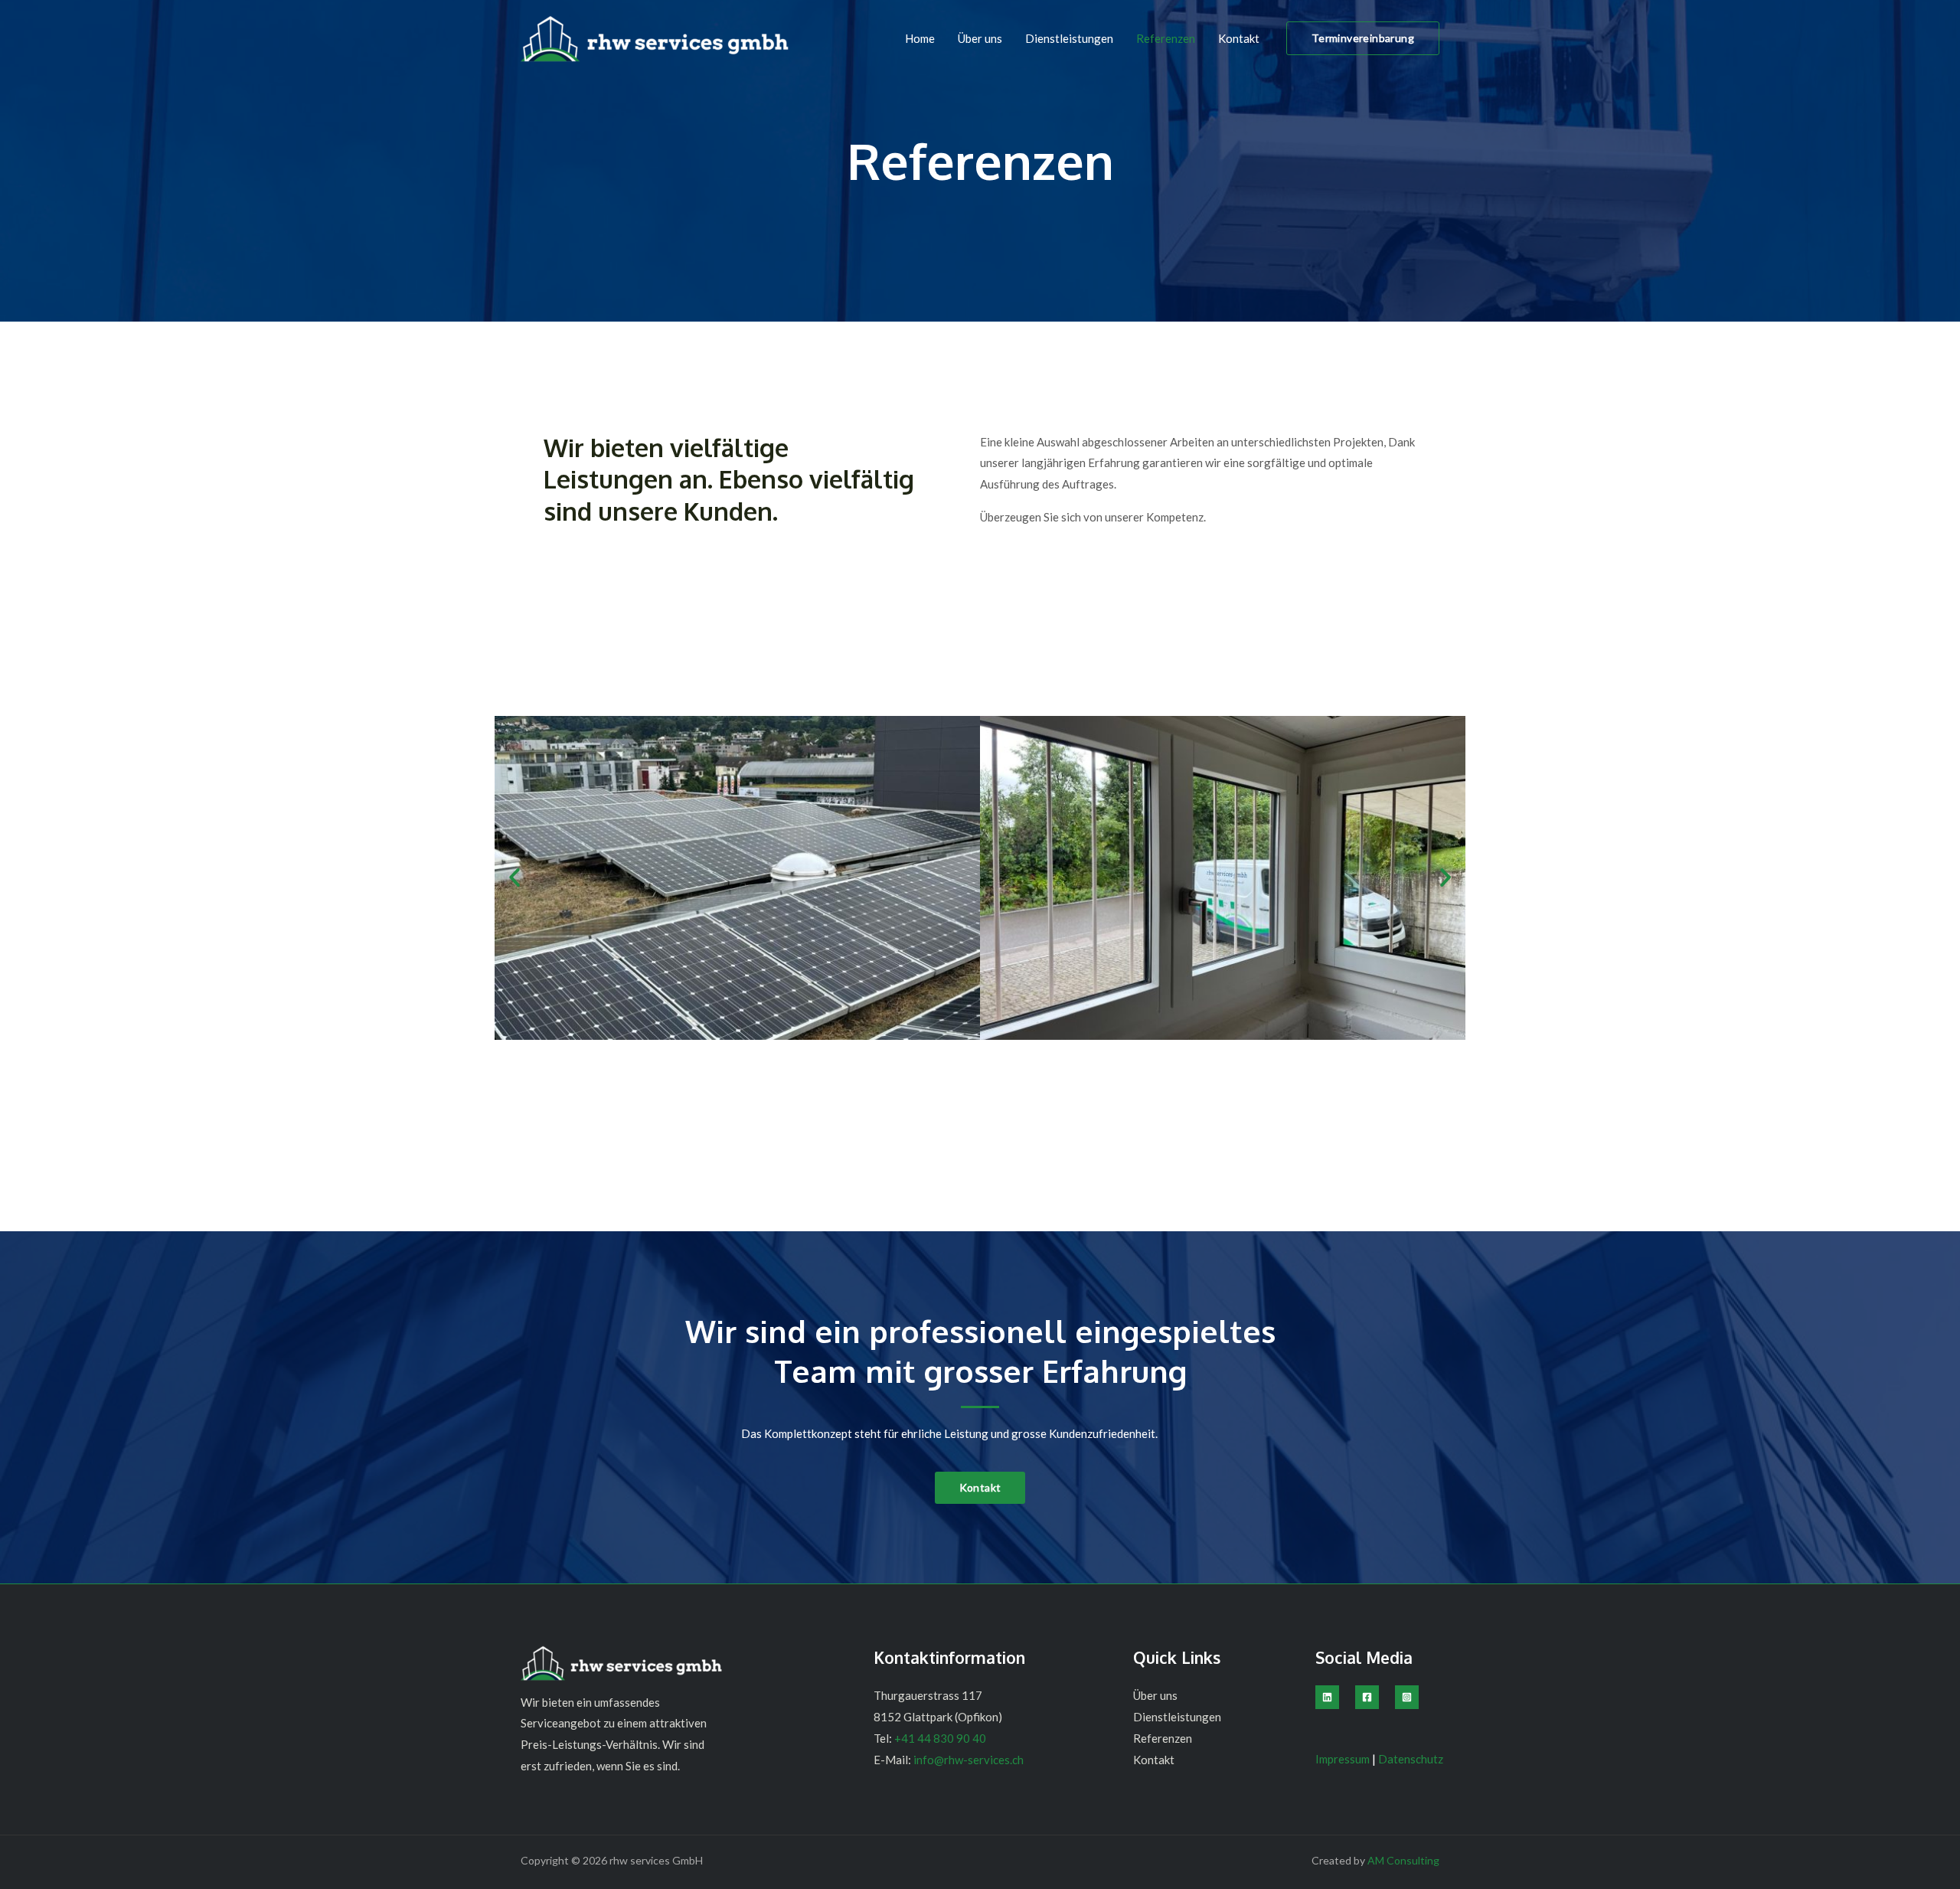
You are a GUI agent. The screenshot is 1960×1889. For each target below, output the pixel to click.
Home (920, 38)
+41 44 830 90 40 (940, 1738)
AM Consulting (1403, 1860)
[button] (1363, 38)
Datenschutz (1411, 1759)
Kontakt (1239, 38)
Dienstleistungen (1069, 38)
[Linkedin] (1327, 1697)
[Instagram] (1407, 1697)
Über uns (980, 38)
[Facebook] (1367, 1697)
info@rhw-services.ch (967, 1760)
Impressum (1344, 1759)
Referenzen (1166, 38)
